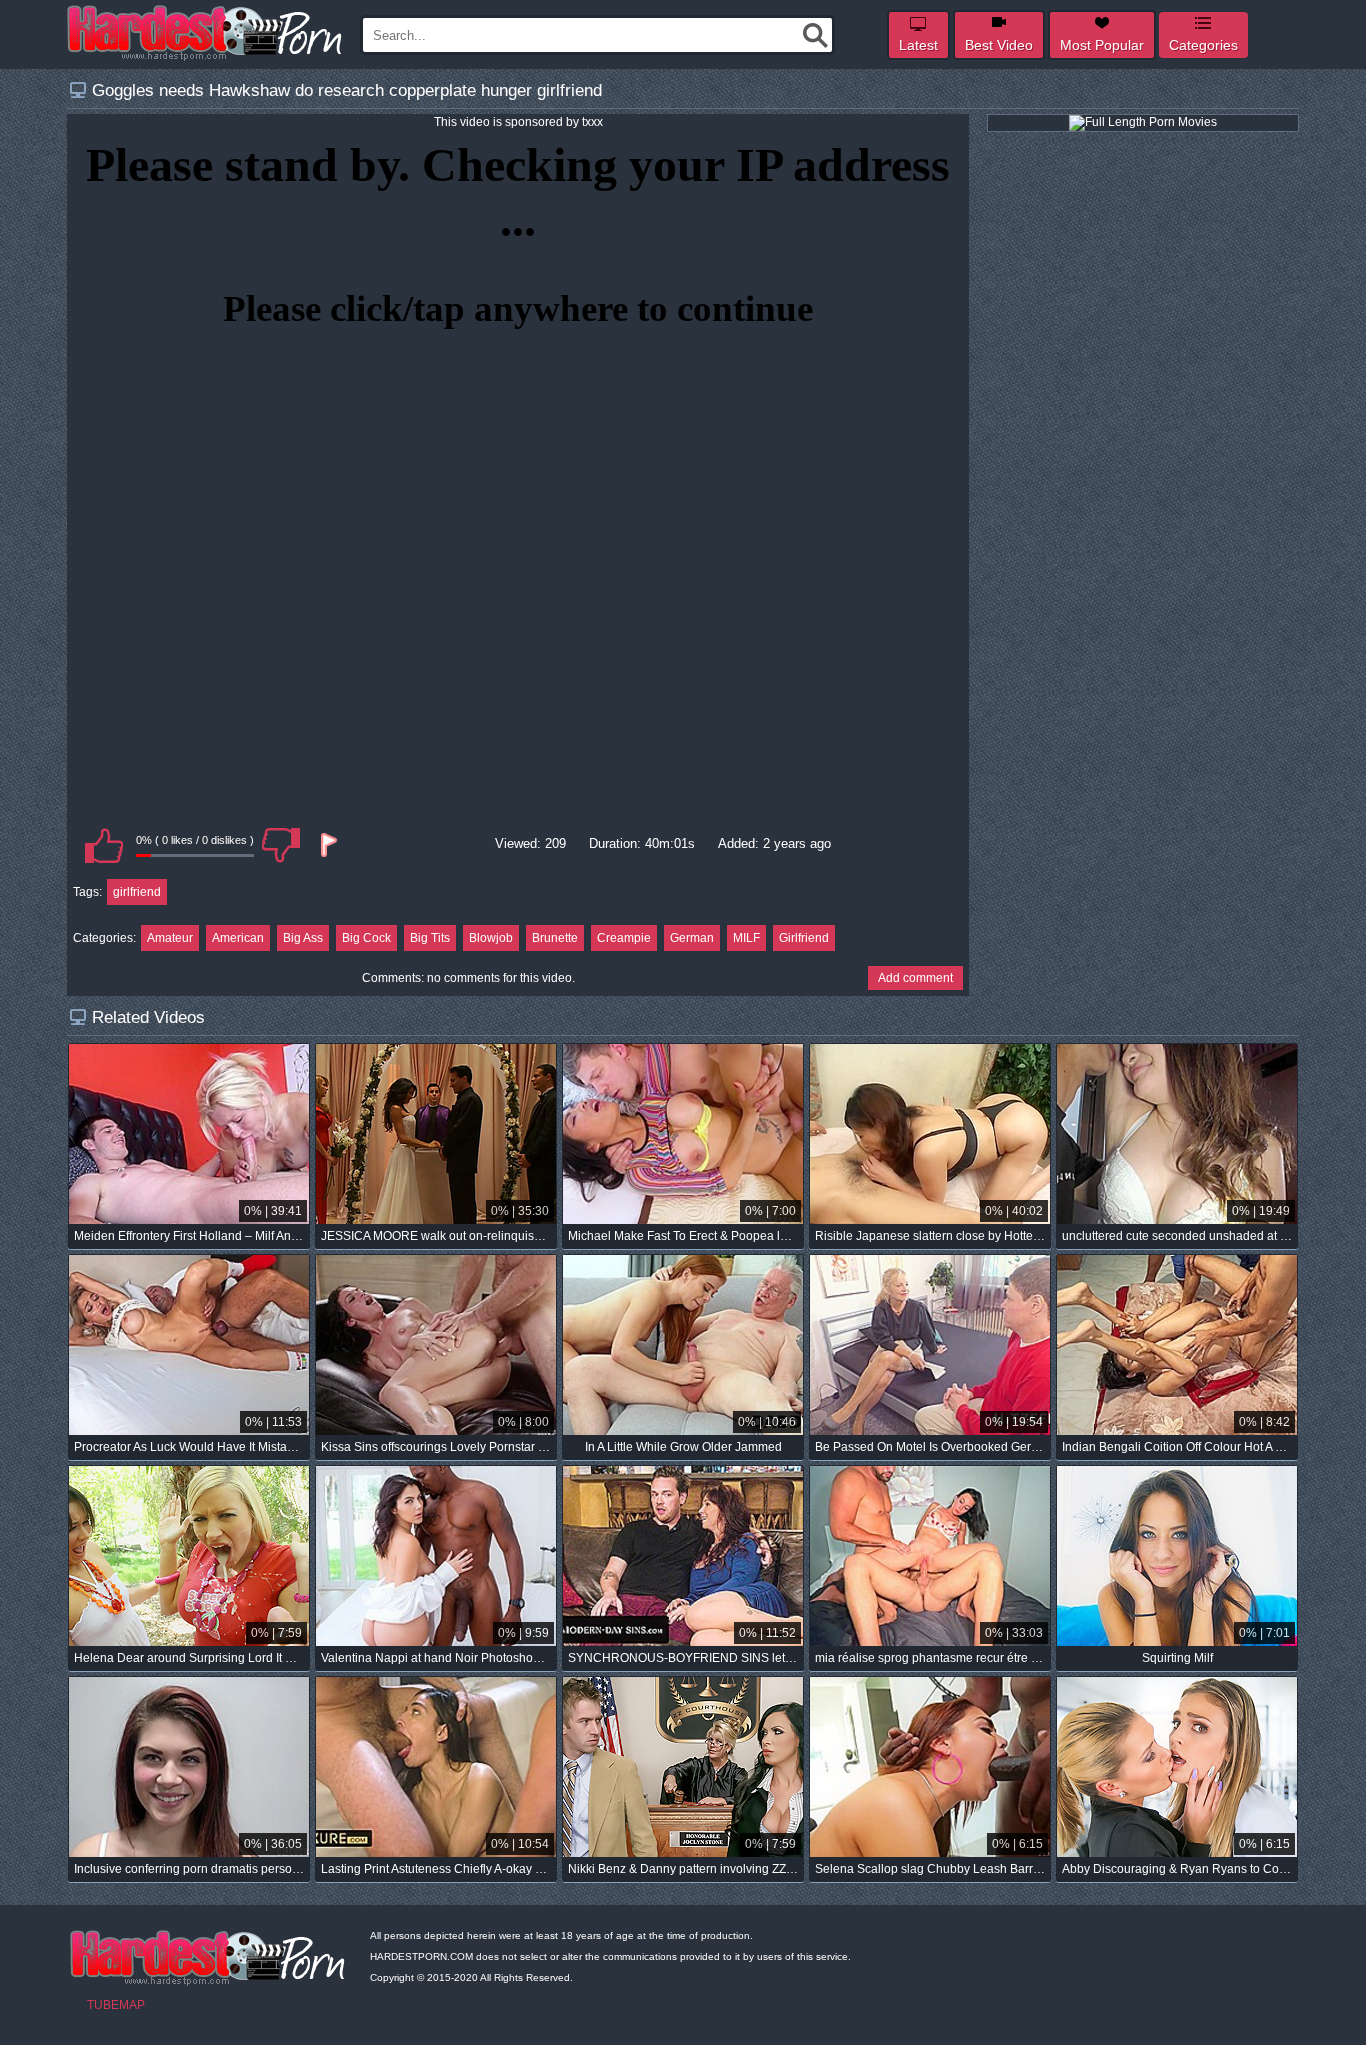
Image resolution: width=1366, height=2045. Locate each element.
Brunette (555, 938)
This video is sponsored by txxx (518, 122)
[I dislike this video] (281, 845)
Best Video (999, 45)
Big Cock (366, 938)
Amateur (170, 938)
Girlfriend (804, 938)
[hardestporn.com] (206, 33)
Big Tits (430, 938)
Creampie (624, 938)
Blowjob (491, 938)
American (238, 938)
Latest (918, 45)
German (692, 938)
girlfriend (137, 892)
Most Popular (1102, 45)
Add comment (915, 978)
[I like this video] (104, 845)
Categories (1203, 45)
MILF (746, 938)
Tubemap (116, 2005)
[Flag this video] (327, 845)
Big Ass (303, 938)
